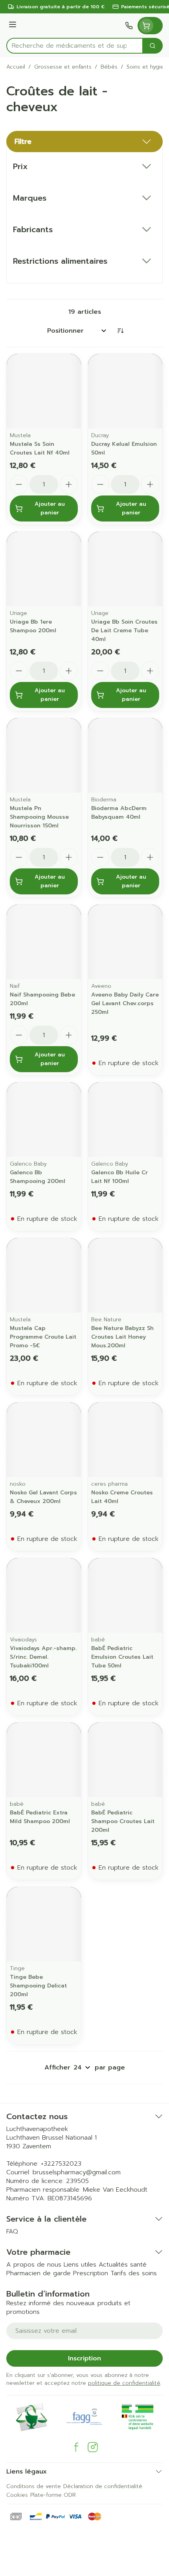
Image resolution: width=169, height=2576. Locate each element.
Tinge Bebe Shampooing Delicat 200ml (38, 1986)
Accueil (16, 67)
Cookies (17, 2495)
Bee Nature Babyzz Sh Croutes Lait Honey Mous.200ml (122, 1337)
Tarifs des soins (134, 2273)
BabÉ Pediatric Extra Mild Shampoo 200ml (40, 1817)
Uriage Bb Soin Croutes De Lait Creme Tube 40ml (124, 630)
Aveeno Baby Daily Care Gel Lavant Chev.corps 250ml (125, 1003)
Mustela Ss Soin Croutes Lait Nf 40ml (40, 448)
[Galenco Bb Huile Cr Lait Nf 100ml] (125, 1120)
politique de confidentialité (124, 2383)
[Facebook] (76, 2447)
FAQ (12, 2231)
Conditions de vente (34, 2486)
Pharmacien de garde (39, 2273)
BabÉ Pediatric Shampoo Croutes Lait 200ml (123, 1821)
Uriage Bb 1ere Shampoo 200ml (33, 626)
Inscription (84, 2358)
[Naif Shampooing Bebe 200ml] (44, 942)
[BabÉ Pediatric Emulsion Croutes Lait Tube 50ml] (125, 1595)
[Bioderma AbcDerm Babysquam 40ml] (125, 755)
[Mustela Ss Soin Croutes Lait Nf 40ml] (44, 391)
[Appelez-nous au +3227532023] (129, 26)
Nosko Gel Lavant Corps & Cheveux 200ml (43, 1497)
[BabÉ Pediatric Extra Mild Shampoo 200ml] (44, 1760)
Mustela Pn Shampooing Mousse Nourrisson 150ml (39, 817)
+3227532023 (61, 2164)
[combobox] (75, 46)
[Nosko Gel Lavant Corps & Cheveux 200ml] (44, 1440)
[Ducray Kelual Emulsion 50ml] (125, 391)
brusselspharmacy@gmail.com (77, 2172)
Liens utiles (80, 2265)
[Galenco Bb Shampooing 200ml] (44, 1120)
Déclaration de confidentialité (103, 2486)
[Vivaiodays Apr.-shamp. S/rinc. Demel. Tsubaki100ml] (44, 1595)
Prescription (91, 2273)
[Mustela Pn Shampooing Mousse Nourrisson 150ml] (44, 755)
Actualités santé (123, 2265)
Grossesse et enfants (63, 67)
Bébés (109, 67)
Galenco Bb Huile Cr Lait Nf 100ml (119, 1177)
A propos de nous (34, 2265)
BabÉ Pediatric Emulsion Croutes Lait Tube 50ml (122, 1657)
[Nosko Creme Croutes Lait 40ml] (125, 1440)
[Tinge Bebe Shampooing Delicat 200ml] (44, 1924)
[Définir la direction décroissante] (120, 331)
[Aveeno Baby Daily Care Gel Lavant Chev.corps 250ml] (125, 942)
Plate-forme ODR (53, 2495)
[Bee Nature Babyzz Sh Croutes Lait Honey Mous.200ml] (125, 1275)
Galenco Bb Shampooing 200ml (38, 1177)
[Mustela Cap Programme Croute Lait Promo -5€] (44, 1275)
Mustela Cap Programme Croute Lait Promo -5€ (43, 1337)
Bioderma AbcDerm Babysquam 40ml (119, 813)
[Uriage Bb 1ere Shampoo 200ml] (44, 569)
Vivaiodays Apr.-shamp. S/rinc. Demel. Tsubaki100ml (43, 1657)
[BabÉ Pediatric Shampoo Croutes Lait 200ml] (125, 1760)
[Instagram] (93, 2447)
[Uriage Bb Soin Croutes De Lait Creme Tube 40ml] (125, 569)
